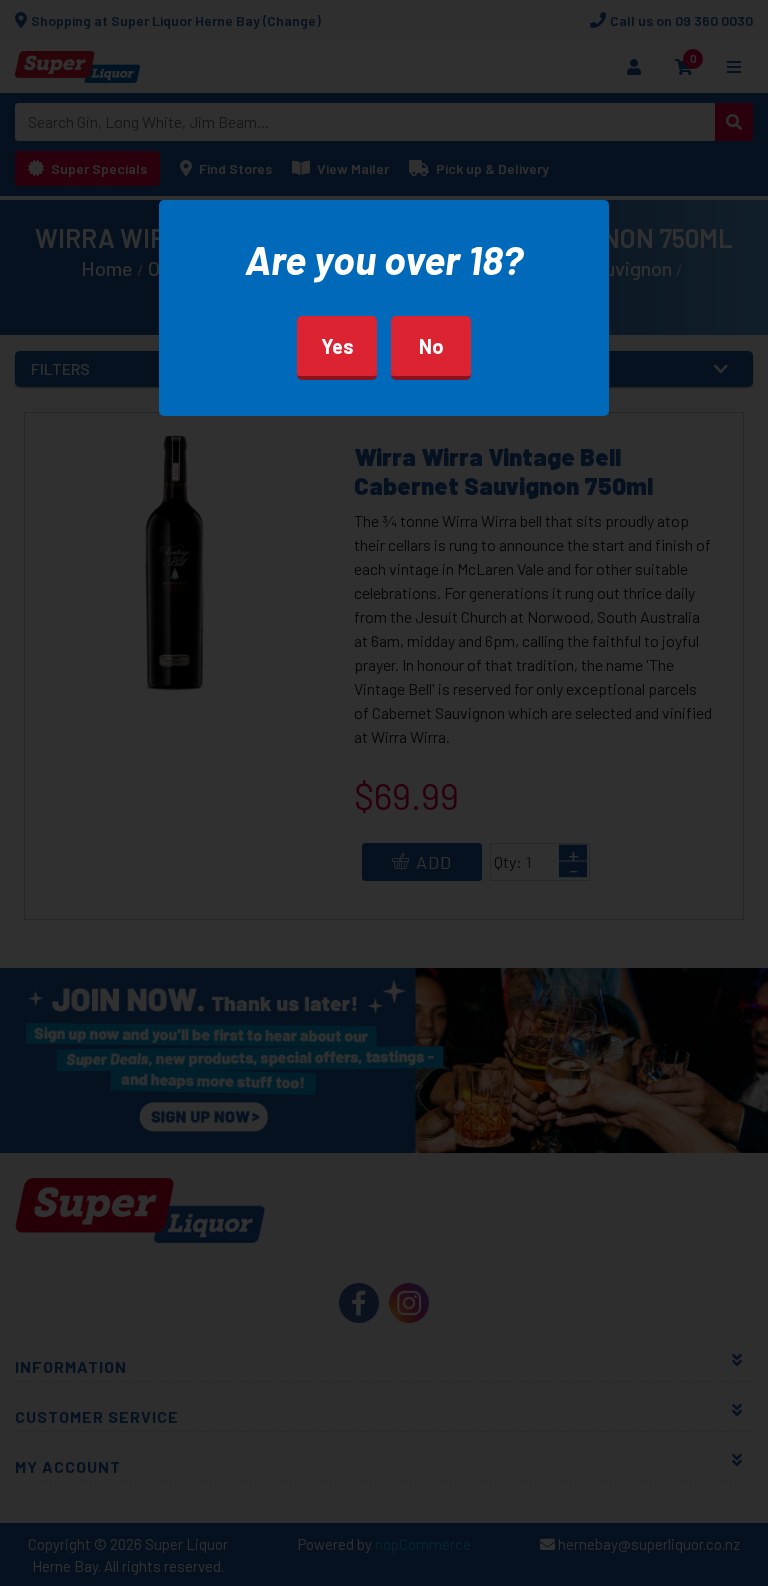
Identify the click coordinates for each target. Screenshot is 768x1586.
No (431, 346)
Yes (337, 346)
